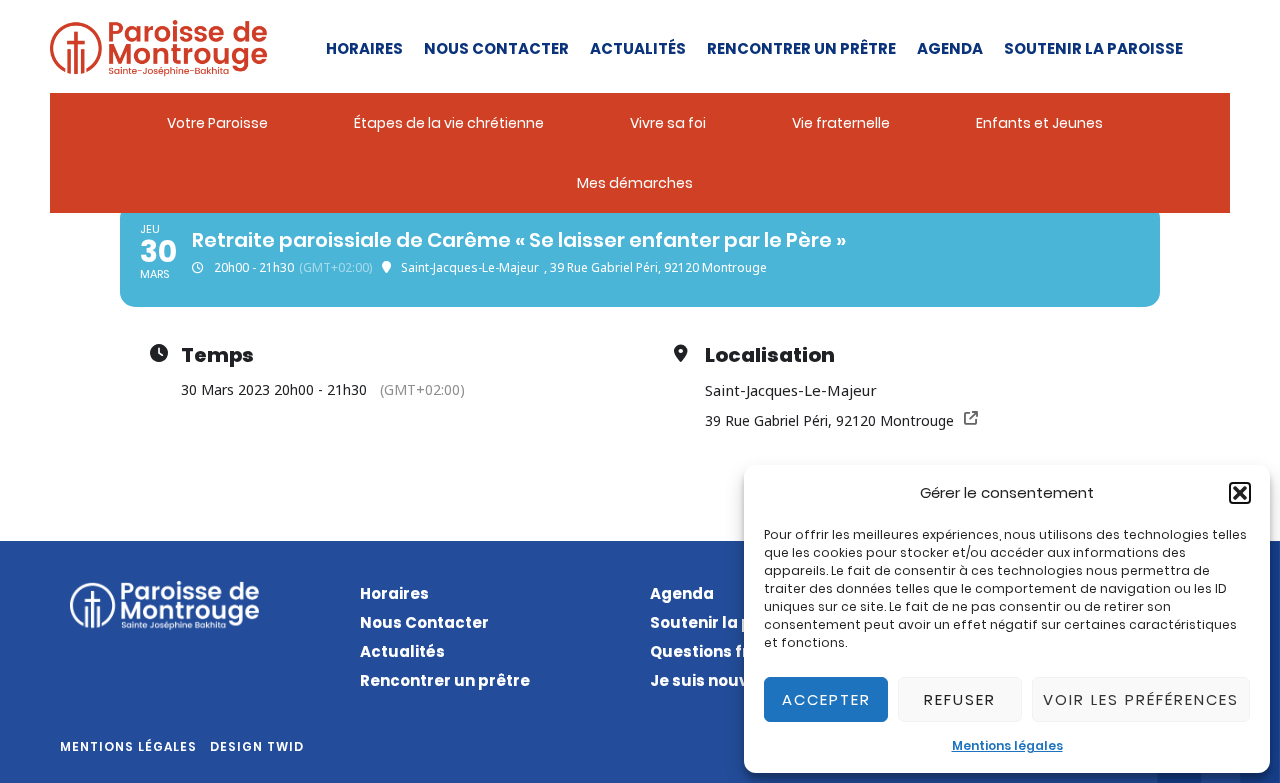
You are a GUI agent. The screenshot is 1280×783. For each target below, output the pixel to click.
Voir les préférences (1141, 699)
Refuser (960, 699)
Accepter (826, 699)
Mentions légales (1007, 745)
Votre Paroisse (217, 123)
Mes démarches (635, 183)
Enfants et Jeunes (1039, 123)
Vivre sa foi (668, 123)
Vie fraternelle (841, 123)
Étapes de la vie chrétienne (449, 123)
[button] (1240, 493)
